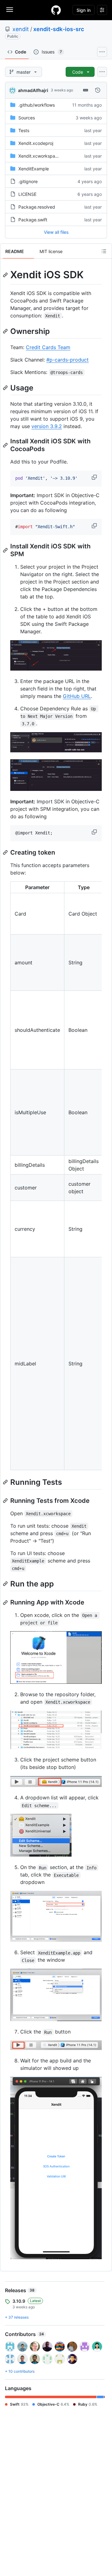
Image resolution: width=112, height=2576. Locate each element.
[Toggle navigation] (10, 10)
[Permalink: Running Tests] (6, 1482)
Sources (27, 118)
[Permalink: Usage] (6, 388)
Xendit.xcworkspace (39, 156)
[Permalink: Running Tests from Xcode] (6, 1501)
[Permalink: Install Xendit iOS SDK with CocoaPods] (6, 445)
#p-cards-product (68, 360)
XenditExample (34, 169)
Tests (24, 130)
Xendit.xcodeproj (36, 143)
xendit (21, 29)
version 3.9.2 (47, 426)
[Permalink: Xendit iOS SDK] (6, 275)
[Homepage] (56, 10)
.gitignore (28, 181)
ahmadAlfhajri (33, 90)
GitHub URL (77, 696)
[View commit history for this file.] (98, 90)
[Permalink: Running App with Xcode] (6, 1603)
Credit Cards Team (48, 347)
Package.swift (33, 220)
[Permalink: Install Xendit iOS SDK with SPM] (6, 550)
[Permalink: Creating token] (6, 852)
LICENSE (27, 194)
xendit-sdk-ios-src (59, 29)
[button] (95, 477)
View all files (56, 232)
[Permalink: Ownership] (6, 331)
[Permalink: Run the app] (6, 1584)
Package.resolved (37, 207)
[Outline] (104, 251)
